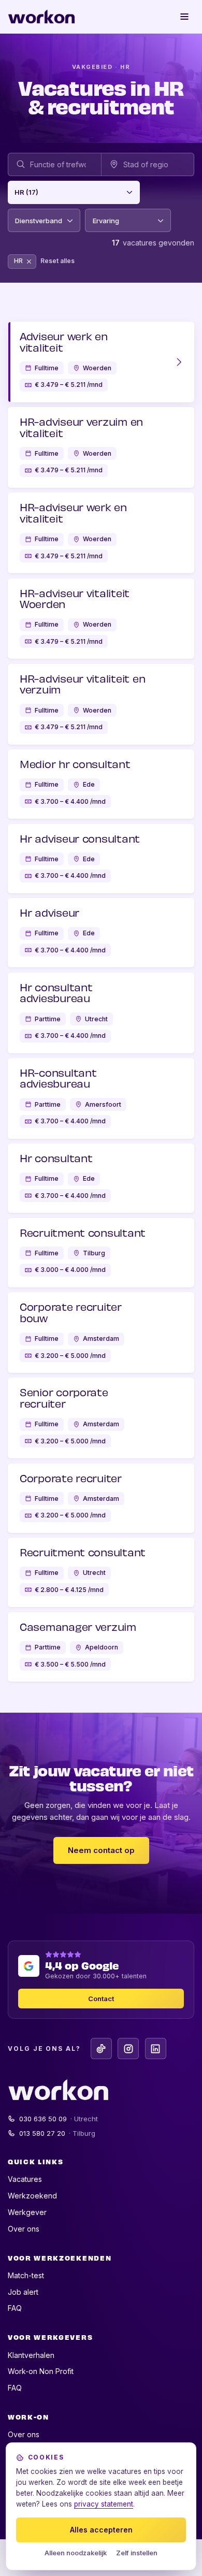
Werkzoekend (32, 2196)
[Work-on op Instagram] (128, 2049)
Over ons (24, 2229)
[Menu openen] (185, 17)
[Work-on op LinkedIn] (156, 2049)
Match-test (26, 2275)
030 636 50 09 (59, 2119)
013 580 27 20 (57, 2133)
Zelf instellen (137, 2553)
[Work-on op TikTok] (101, 2049)
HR (25, 263)
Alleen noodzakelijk (76, 2553)
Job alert (23, 2292)
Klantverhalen (31, 2355)
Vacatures (25, 2179)
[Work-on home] (41, 17)
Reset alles (57, 261)
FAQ (15, 2308)
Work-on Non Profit (41, 2371)
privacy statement (104, 2504)
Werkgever (27, 2212)
